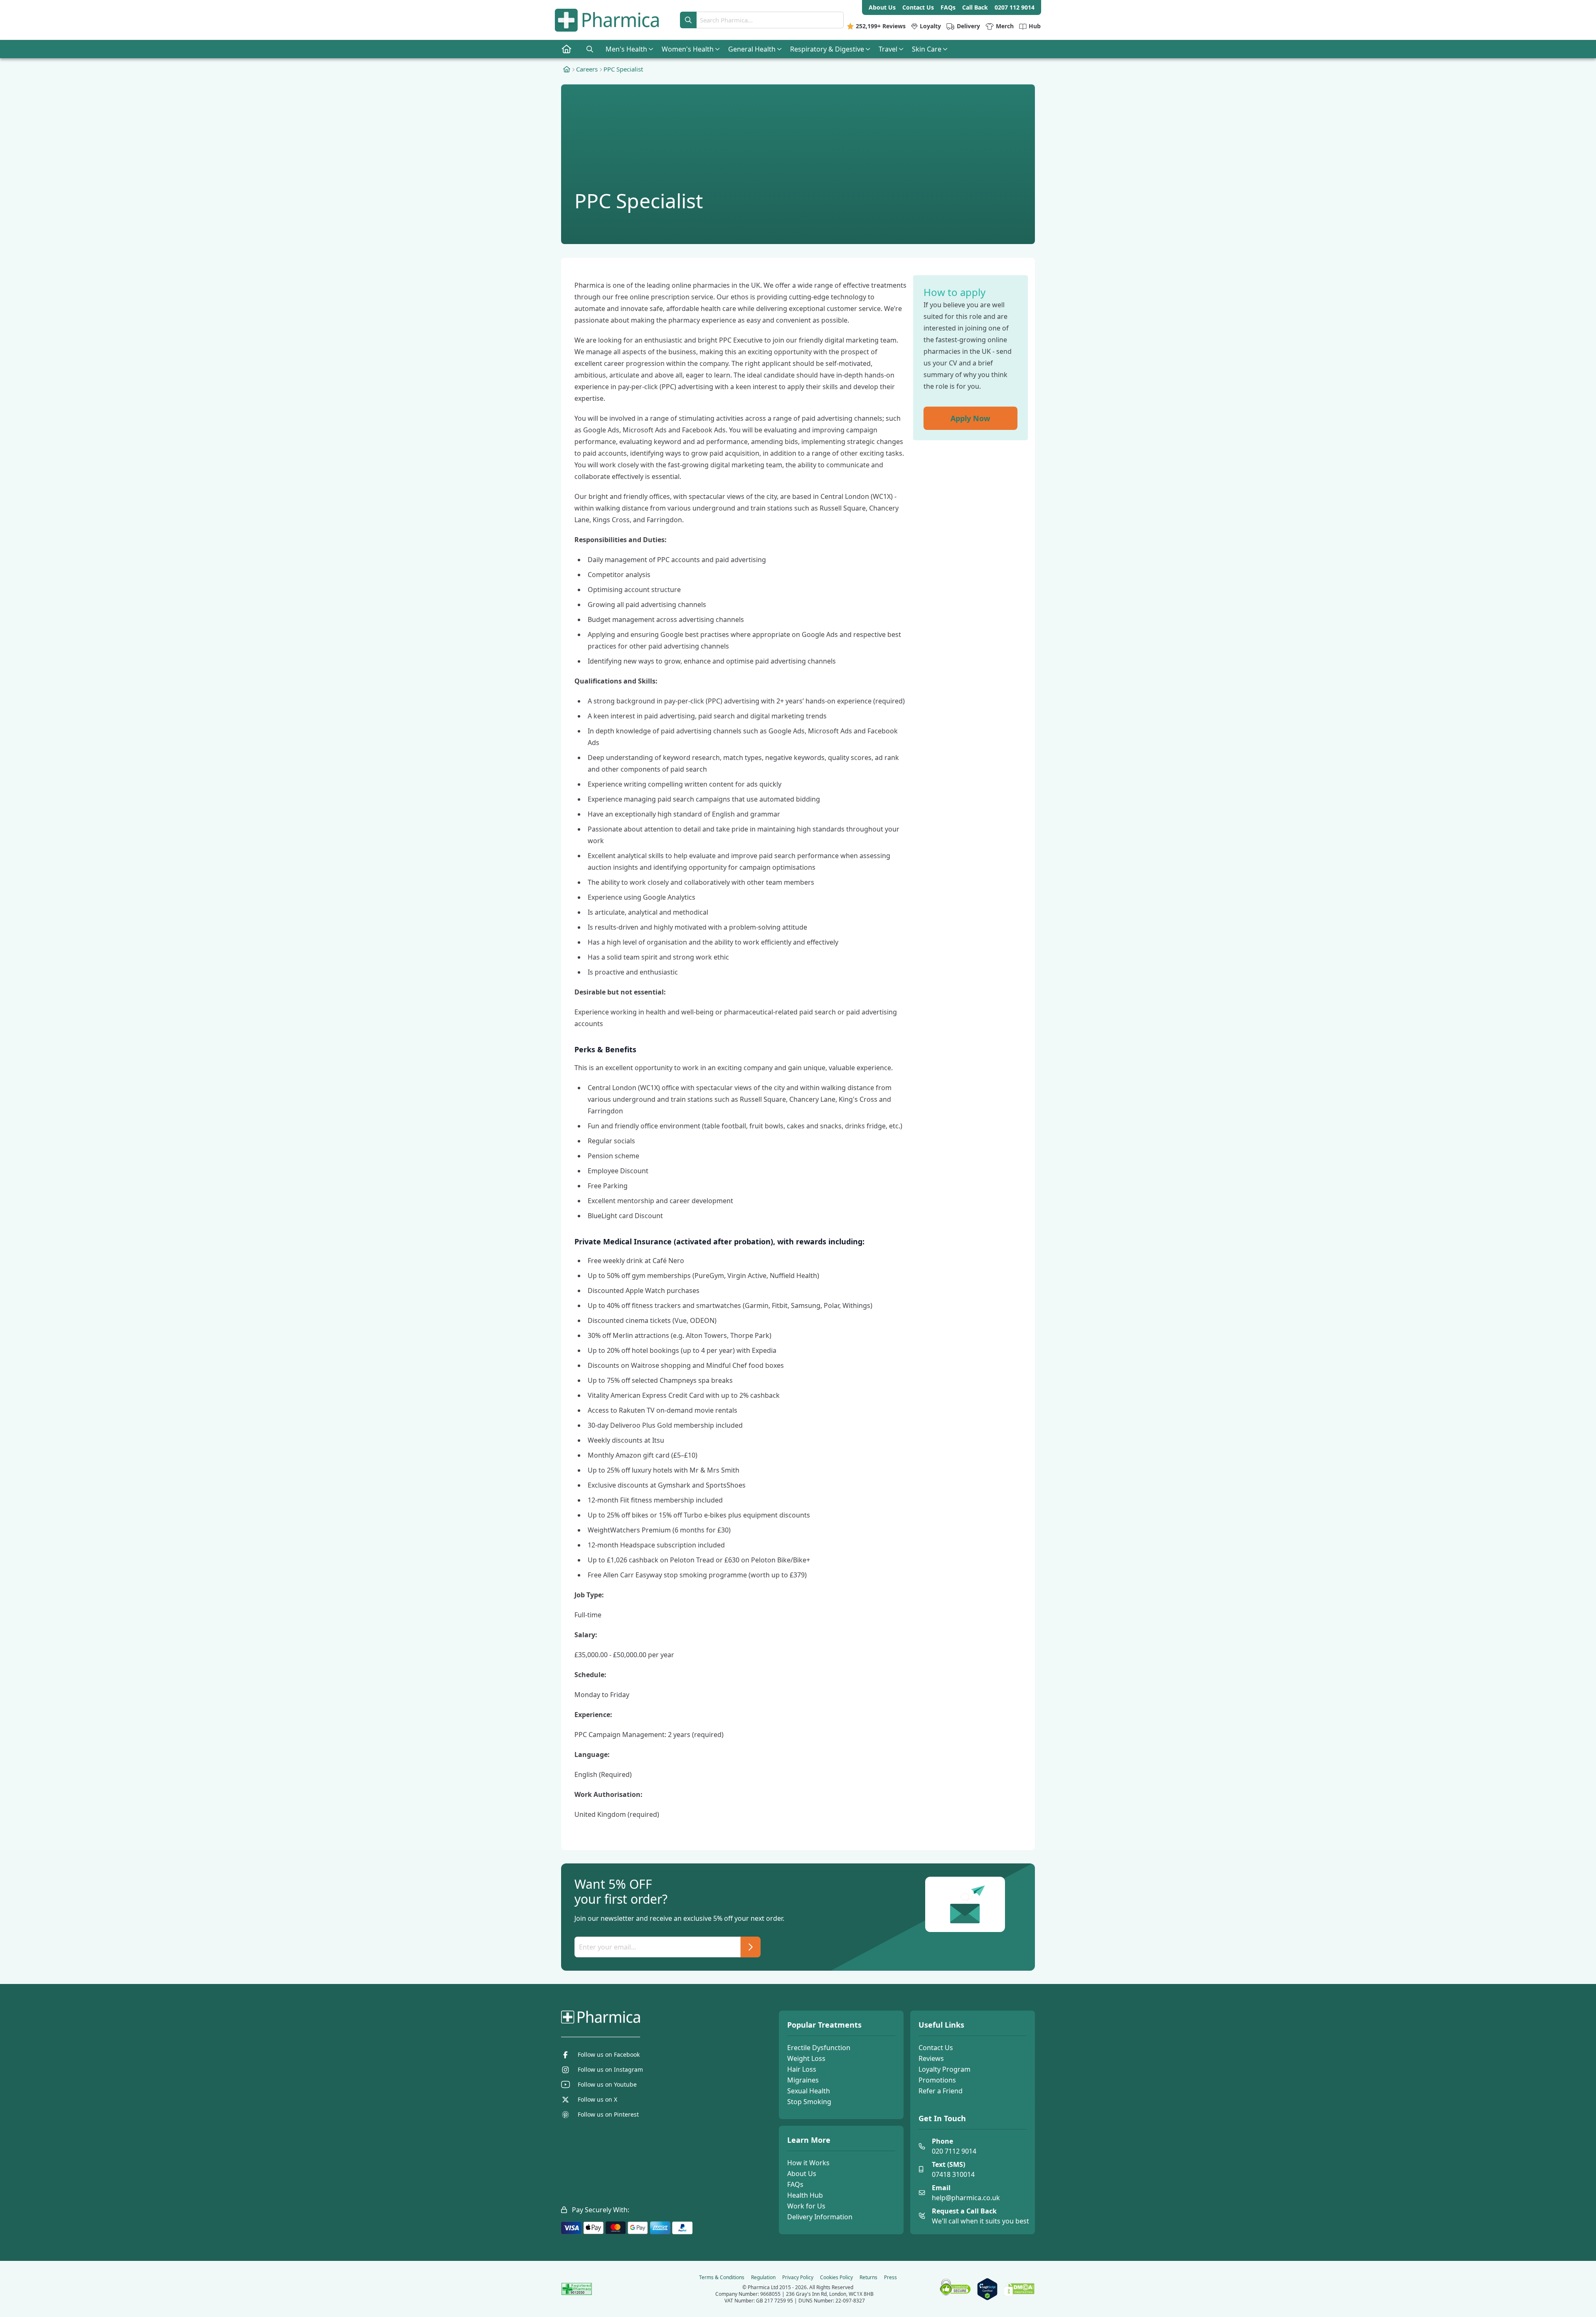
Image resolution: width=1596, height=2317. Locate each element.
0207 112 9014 (1015, 7)
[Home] (567, 69)
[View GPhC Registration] (577, 2289)
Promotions (937, 2080)
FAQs (795, 2184)
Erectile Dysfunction (819, 2048)
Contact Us (936, 2048)
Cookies (836, 2278)
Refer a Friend (941, 2091)
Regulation (763, 2278)
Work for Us (806, 2206)
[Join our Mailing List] (751, 1947)
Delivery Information (820, 2217)
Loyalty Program (945, 2069)
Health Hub (805, 2195)
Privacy (798, 2278)
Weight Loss (806, 2058)
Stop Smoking (809, 2102)
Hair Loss (802, 2069)
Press (890, 2278)
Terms (722, 2278)
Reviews (931, 2058)
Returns (868, 2278)
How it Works (808, 2163)
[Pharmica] (643, 2017)
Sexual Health (809, 2091)
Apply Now (970, 418)
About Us (802, 2174)
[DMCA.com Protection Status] (1019, 2289)
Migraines (803, 2080)
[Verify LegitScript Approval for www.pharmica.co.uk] (987, 2289)
